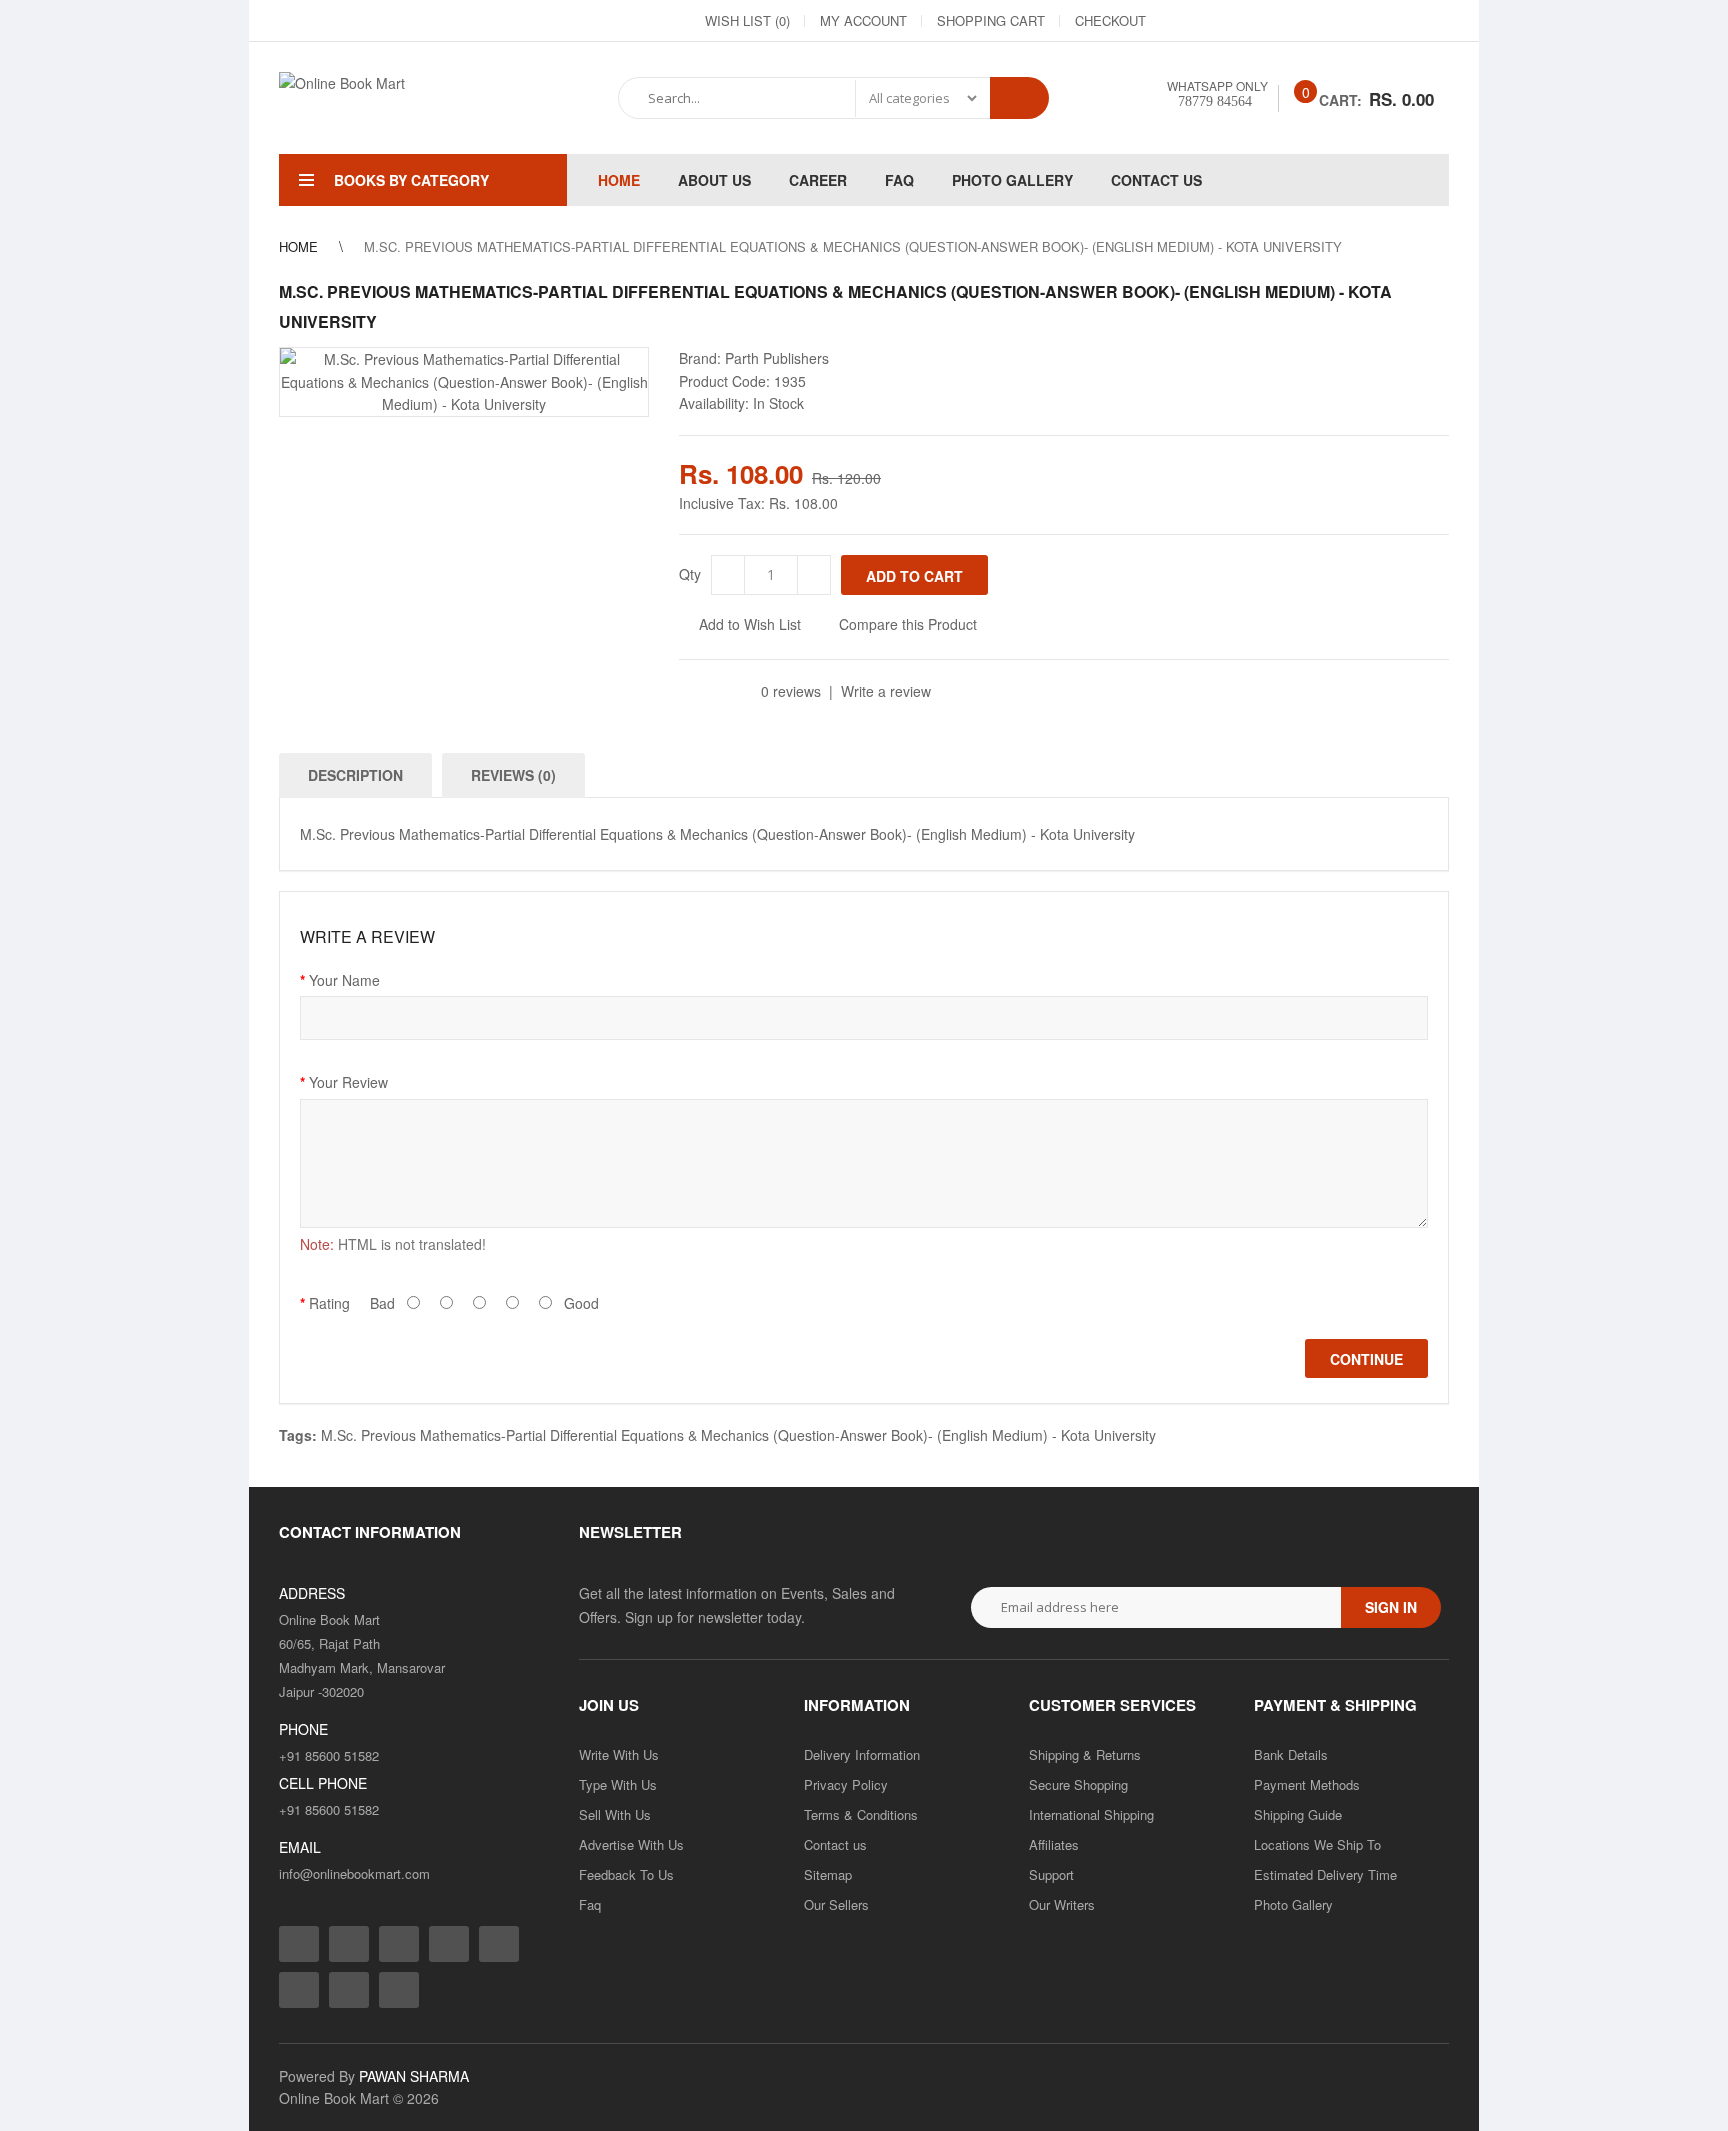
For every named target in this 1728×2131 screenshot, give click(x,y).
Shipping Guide (1298, 1814)
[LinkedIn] (1289, 21)
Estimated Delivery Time (1325, 1874)
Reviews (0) (513, 775)
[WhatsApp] (1433, 21)
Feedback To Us (626, 1874)
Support (1051, 1874)
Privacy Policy (846, 1784)
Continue (1366, 1359)
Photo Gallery (1293, 1904)
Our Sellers (836, 1904)
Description (355, 775)
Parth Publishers (777, 358)
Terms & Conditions (861, 1814)
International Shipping (1091, 1814)
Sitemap (828, 1874)
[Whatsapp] (399, 1990)
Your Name (344, 980)
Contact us (835, 1844)
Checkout (1110, 20)
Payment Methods (1307, 1784)
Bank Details (1291, 1754)
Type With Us (618, 1784)
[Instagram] (1217, 21)
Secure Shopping (1078, 1784)
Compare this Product (908, 624)
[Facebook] (1181, 21)
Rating (329, 1303)
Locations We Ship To (1317, 1844)
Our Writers (1062, 1904)
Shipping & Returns (1085, 1754)
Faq (590, 1904)
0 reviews (791, 691)
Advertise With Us (631, 1844)
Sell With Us (615, 1814)
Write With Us (619, 1754)
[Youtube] (1361, 21)
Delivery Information (862, 1754)
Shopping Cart (991, 20)
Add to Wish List (750, 624)
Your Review (348, 1082)
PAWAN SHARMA (414, 2076)
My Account (863, 20)
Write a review (886, 691)
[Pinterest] (1397, 21)
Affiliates (1054, 1844)
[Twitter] (1253, 21)
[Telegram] (1325, 21)
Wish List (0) (747, 20)
